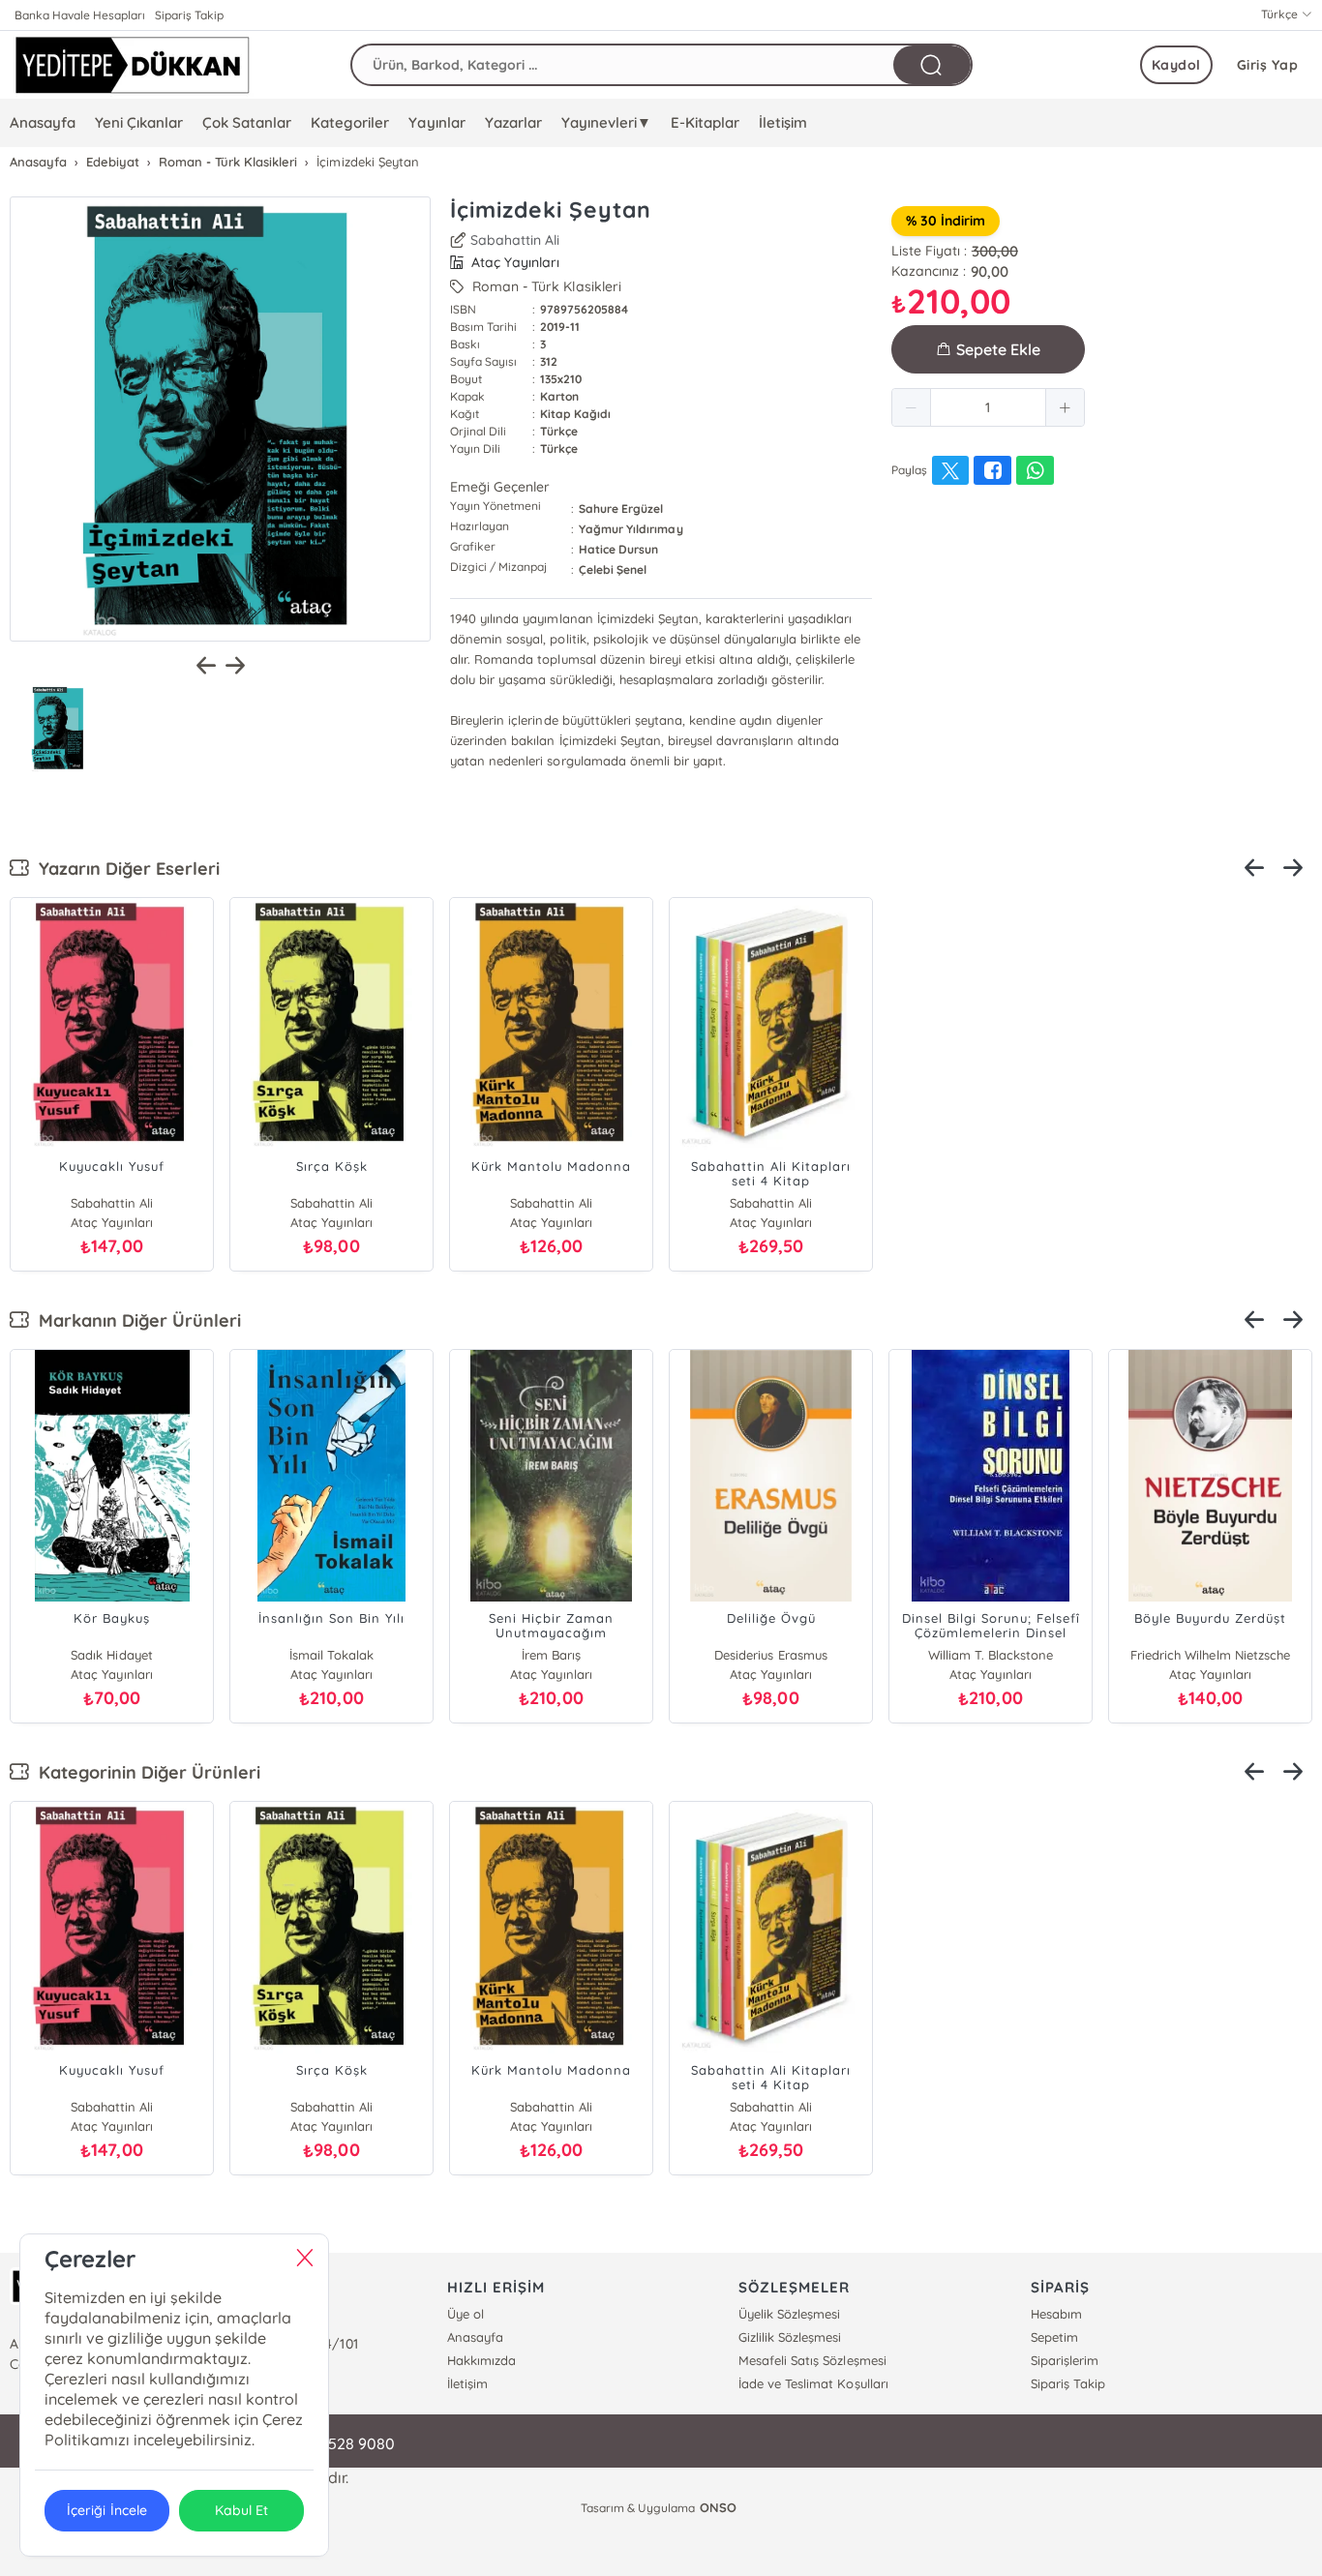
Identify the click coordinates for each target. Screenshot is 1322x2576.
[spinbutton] (988, 407)
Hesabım (1056, 2314)
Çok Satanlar (247, 122)
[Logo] (132, 65)
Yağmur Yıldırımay (631, 529)
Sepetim (1054, 2337)
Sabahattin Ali (515, 240)
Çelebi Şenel (613, 569)
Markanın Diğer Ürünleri (135, 1320)
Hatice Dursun (618, 549)
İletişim (783, 122)
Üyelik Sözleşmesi (789, 2314)
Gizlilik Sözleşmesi (790, 2337)
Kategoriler (350, 122)
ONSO (718, 2507)
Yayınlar (436, 122)
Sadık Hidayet (111, 1655)
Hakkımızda (481, 2360)
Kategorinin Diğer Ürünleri (145, 1772)
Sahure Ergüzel (621, 509)
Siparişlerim (1065, 2360)
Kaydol (1176, 65)
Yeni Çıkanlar (139, 122)
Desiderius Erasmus (770, 1655)
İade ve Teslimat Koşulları (813, 2383)
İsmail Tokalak (331, 1655)
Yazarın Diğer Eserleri (124, 869)
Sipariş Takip (189, 15)
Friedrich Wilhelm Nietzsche (1210, 1655)
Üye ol (466, 2314)
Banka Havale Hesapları (80, 15)
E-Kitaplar (705, 122)
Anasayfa (43, 122)
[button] (912, 407)
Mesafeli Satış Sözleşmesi (812, 2360)
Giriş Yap (1268, 65)
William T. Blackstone (991, 1655)
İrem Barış (551, 1655)
